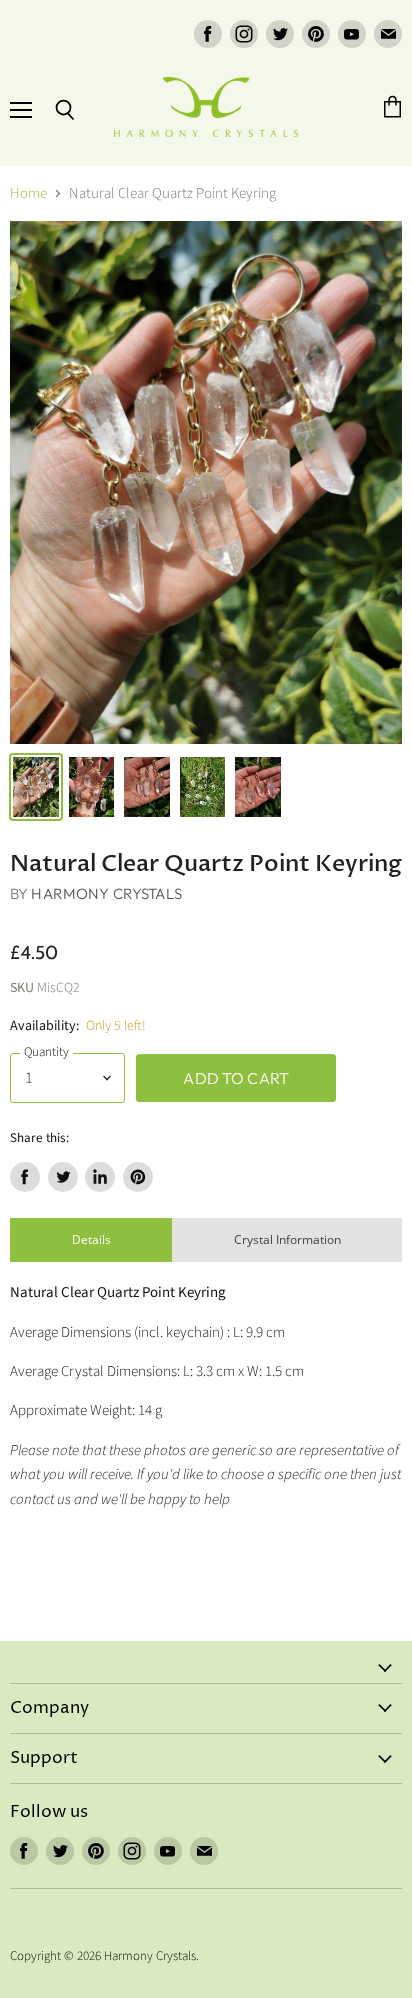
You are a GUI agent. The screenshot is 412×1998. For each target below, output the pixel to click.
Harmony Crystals (106, 893)
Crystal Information (287, 1239)
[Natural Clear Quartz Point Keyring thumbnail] (36, 787)
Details (91, 1239)
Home (28, 193)
